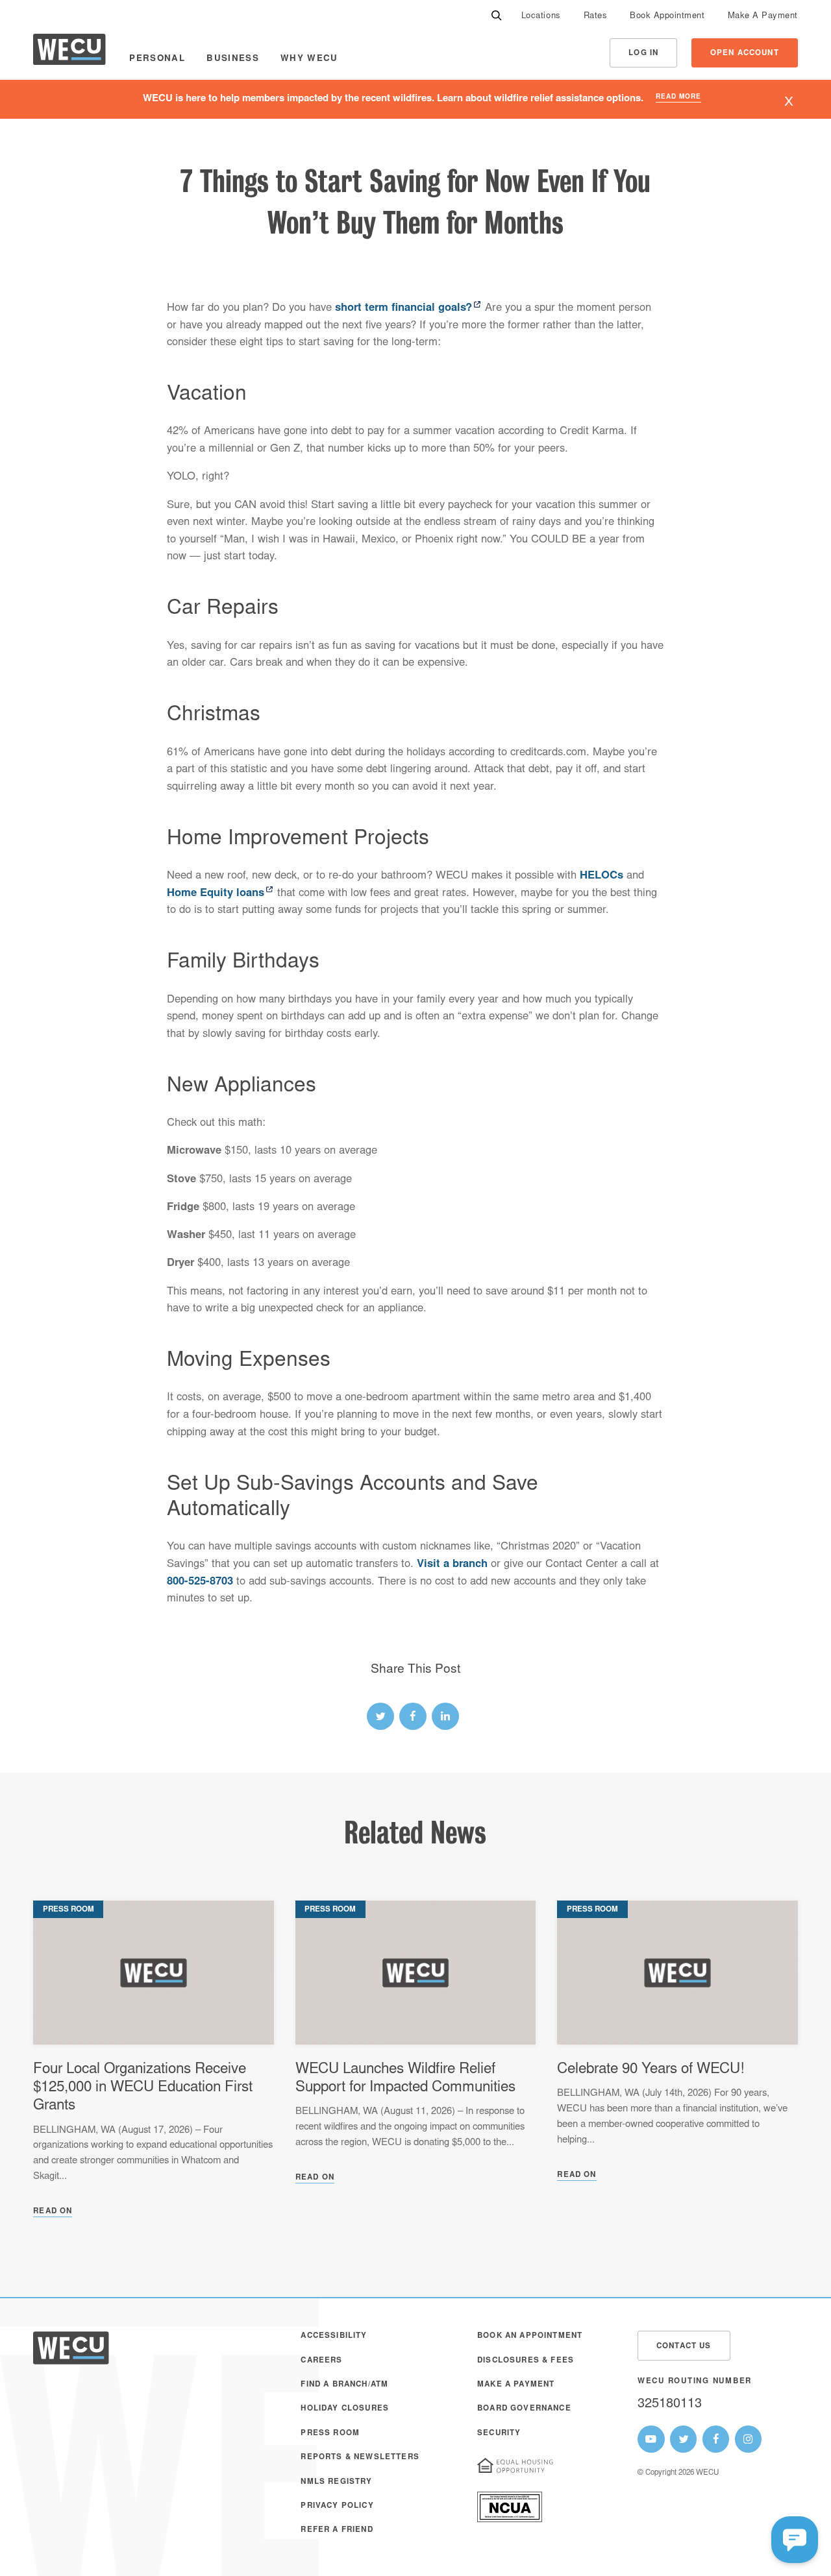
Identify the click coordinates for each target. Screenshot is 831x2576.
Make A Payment (763, 17)
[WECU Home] (69, 53)
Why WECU (309, 59)
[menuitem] (541, 17)
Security (499, 2434)
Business (233, 59)
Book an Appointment (530, 2336)
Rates (596, 17)
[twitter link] (380, 1716)
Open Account (745, 54)
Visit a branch (452, 1565)
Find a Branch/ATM (344, 2385)
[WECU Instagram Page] (749, 2439)
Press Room (330, 2434)
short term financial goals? (403, 309)
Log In (643, 54)
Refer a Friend (337, 2530)
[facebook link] (413, 1716)
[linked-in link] (445, 1716)
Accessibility (334, 2336)
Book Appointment (667, 17)
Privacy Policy (337, 2506)
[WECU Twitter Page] (684, 2439)
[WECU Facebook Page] (716, 2439)
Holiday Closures (345, 2409)
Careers (321, 2361)
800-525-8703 (200, 1582)
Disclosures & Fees (526, 2361)
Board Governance (524, 2409)
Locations (541, 17)
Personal (157, 59)
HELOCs (602, 876)
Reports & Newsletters (360, 2458)
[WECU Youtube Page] (651, 2439)
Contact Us (684, 2347)
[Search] (497, 17)
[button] (795, 2540)
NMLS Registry (336, 2482)
